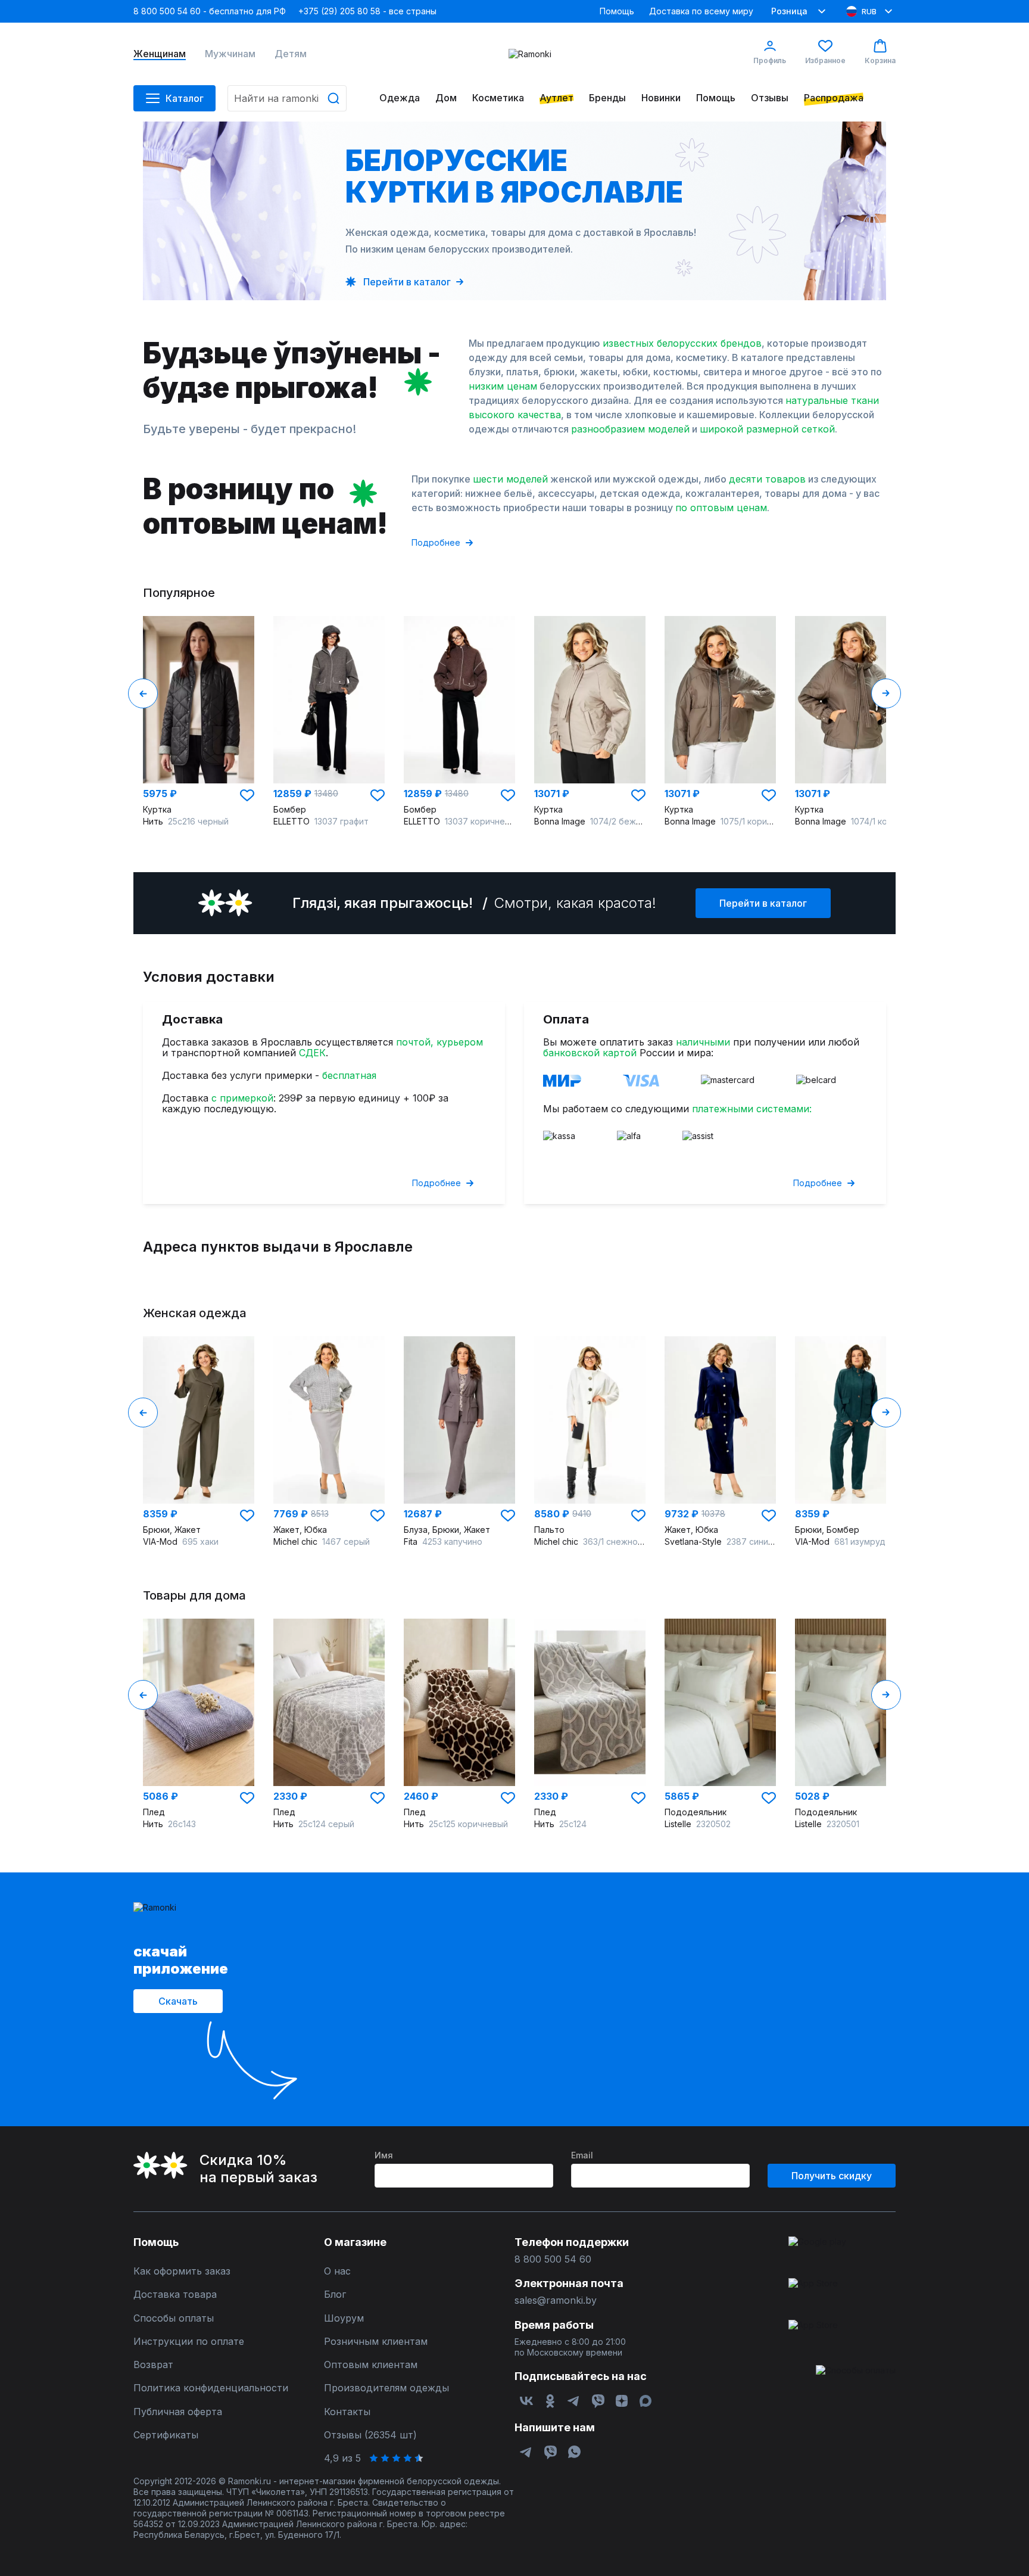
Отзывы (770, 98)
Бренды (607, 98)
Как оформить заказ (182, 2271)
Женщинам (160, 54)
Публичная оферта (178, 2412)
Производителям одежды (386, 2388)
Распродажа (834, 98)
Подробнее (436, 542)
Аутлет (556, 98)
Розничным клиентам (376, 2342)
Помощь (617, 11)
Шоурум (344, 2318)
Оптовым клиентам (371, 2365)
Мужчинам (230, 54)
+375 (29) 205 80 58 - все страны (367, 11)
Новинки (661, 98)
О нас (337, 2271)
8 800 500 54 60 (553, 2259)
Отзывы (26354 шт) (370, 2435)
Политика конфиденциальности (211, 2388)
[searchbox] (287, 98)
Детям (291, 54)
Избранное (825, 60)
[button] (247, 795)
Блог (335, 2295)
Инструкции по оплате (189, 2342)
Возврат (153, 2365)
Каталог (185, 98)
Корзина (880, 60)
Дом (446, 98)
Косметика (498, 98)
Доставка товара (175, 2295)
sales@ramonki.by (556, 2300)
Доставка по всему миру (701, 11)
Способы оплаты (174, 2318)
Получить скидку (832, 2176)
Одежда (400, 98)
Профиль (770, 60)
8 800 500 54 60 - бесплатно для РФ (210, 11)
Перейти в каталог (763, 903)
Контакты (347, 2412)
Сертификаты (166, 2435)
